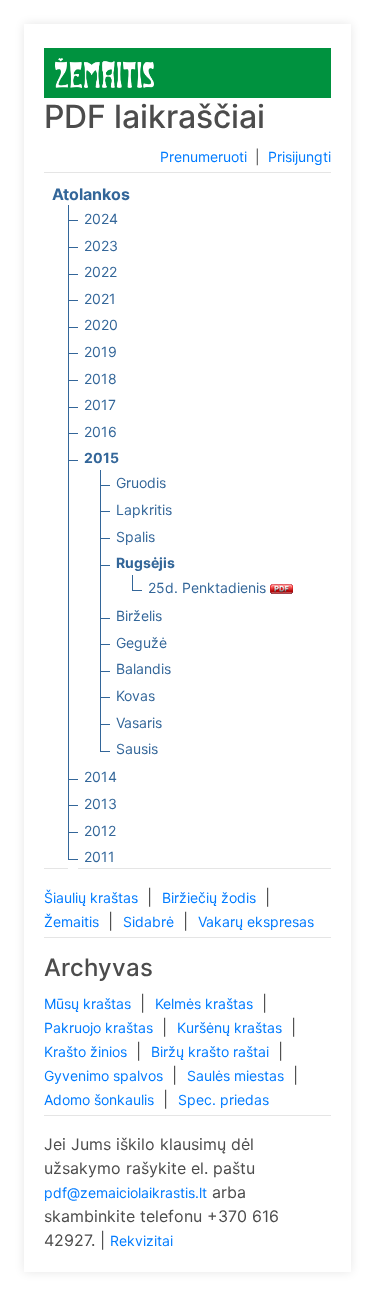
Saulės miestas (237, 1075)
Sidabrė (150, 921)
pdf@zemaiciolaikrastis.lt (125, 1192)
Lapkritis (144, 509)
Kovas (135, 695)
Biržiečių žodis (211, 897)
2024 (101, 218)
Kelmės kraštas (206, 1003)
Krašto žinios (87, 1051)
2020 (101, 324)
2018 (100, 378)
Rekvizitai (141, 1240)
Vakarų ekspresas (256, 921)
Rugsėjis (145, 562)
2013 (100, 803)
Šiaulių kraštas (93, 897)
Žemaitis (73, 921)
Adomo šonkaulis (101, 1099)
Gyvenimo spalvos (105, 1075)
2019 (100, 351)
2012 (100, 830)
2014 (100, 776)
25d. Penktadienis (209, 587)
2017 (100, 404)
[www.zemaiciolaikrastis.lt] (104, 71)
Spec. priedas (223, 1099)
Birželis (139, 615)
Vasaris (139, 722)
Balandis (143, 668)
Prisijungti (299, 156)
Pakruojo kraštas (100, 1027)
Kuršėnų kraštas (231, 1027)
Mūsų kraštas (89, 1003)
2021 (100, 298)
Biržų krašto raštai (212, 1051)
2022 (100, 271)
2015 (101, 457)
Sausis (137, 748)
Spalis (135, 536)
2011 (99, 856)
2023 (101, 245)
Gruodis (141, 482)
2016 (100, 431)
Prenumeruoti (203, 156)
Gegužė (141, 642)
